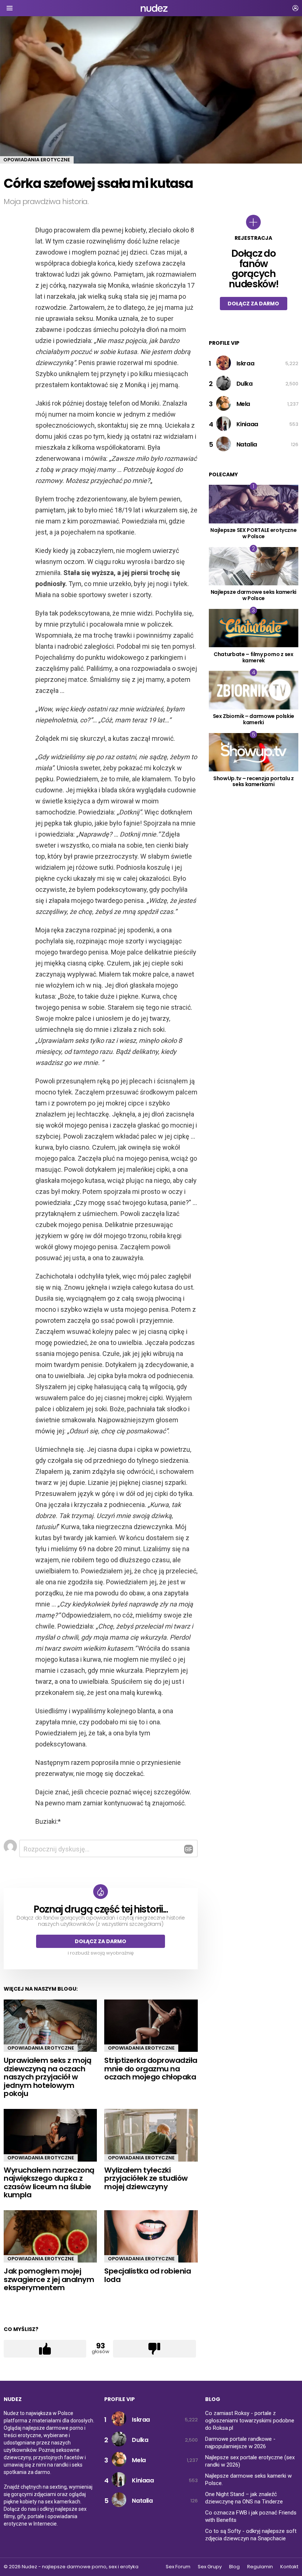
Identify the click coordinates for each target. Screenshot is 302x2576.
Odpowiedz (189, 1849)
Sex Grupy (210, 2567)
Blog (234, 2567)
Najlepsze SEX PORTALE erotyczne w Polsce (253, 533)
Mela (243, 404)
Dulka (245, 384)
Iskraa (245, 363)
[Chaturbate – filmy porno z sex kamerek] (254, 628)
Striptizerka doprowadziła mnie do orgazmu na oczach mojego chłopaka (151, 2069)
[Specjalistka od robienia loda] (151, 2237)
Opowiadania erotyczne (41, 2048)
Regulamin (260, 2567)
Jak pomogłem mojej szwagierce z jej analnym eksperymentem (49, 2279)
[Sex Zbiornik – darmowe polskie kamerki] (254, 690)
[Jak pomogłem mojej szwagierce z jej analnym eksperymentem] (50, 2237)
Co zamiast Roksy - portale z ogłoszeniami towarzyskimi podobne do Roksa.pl (250, 2421)
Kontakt (289, 2567)
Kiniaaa (247, 424)
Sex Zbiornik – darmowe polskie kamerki (254, 719)
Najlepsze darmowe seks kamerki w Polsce (254, 595)
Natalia (247, 444)
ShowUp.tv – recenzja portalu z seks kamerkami (254, 781)
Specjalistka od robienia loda (148, 2275)
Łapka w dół (154, 2349)
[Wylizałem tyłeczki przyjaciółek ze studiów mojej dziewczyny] (151, 2135)
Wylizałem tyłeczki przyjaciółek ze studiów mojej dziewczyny (146, 2178)
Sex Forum (178, 2567)
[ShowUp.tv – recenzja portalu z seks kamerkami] (254, 752)
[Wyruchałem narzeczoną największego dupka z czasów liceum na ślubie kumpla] (50, 2135)
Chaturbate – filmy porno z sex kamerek (254, 657)
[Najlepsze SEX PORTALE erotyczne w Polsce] (254, 504)
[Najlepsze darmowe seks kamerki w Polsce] (254, 566)
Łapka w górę (45, 2349)
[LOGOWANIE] (295, 8)
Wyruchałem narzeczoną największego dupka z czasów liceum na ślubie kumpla (49, 2183)
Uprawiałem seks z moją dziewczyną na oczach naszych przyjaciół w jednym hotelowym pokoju (48, 2077)
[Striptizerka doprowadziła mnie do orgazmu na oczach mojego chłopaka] (151, 2026)
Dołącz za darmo (101, 1941)
